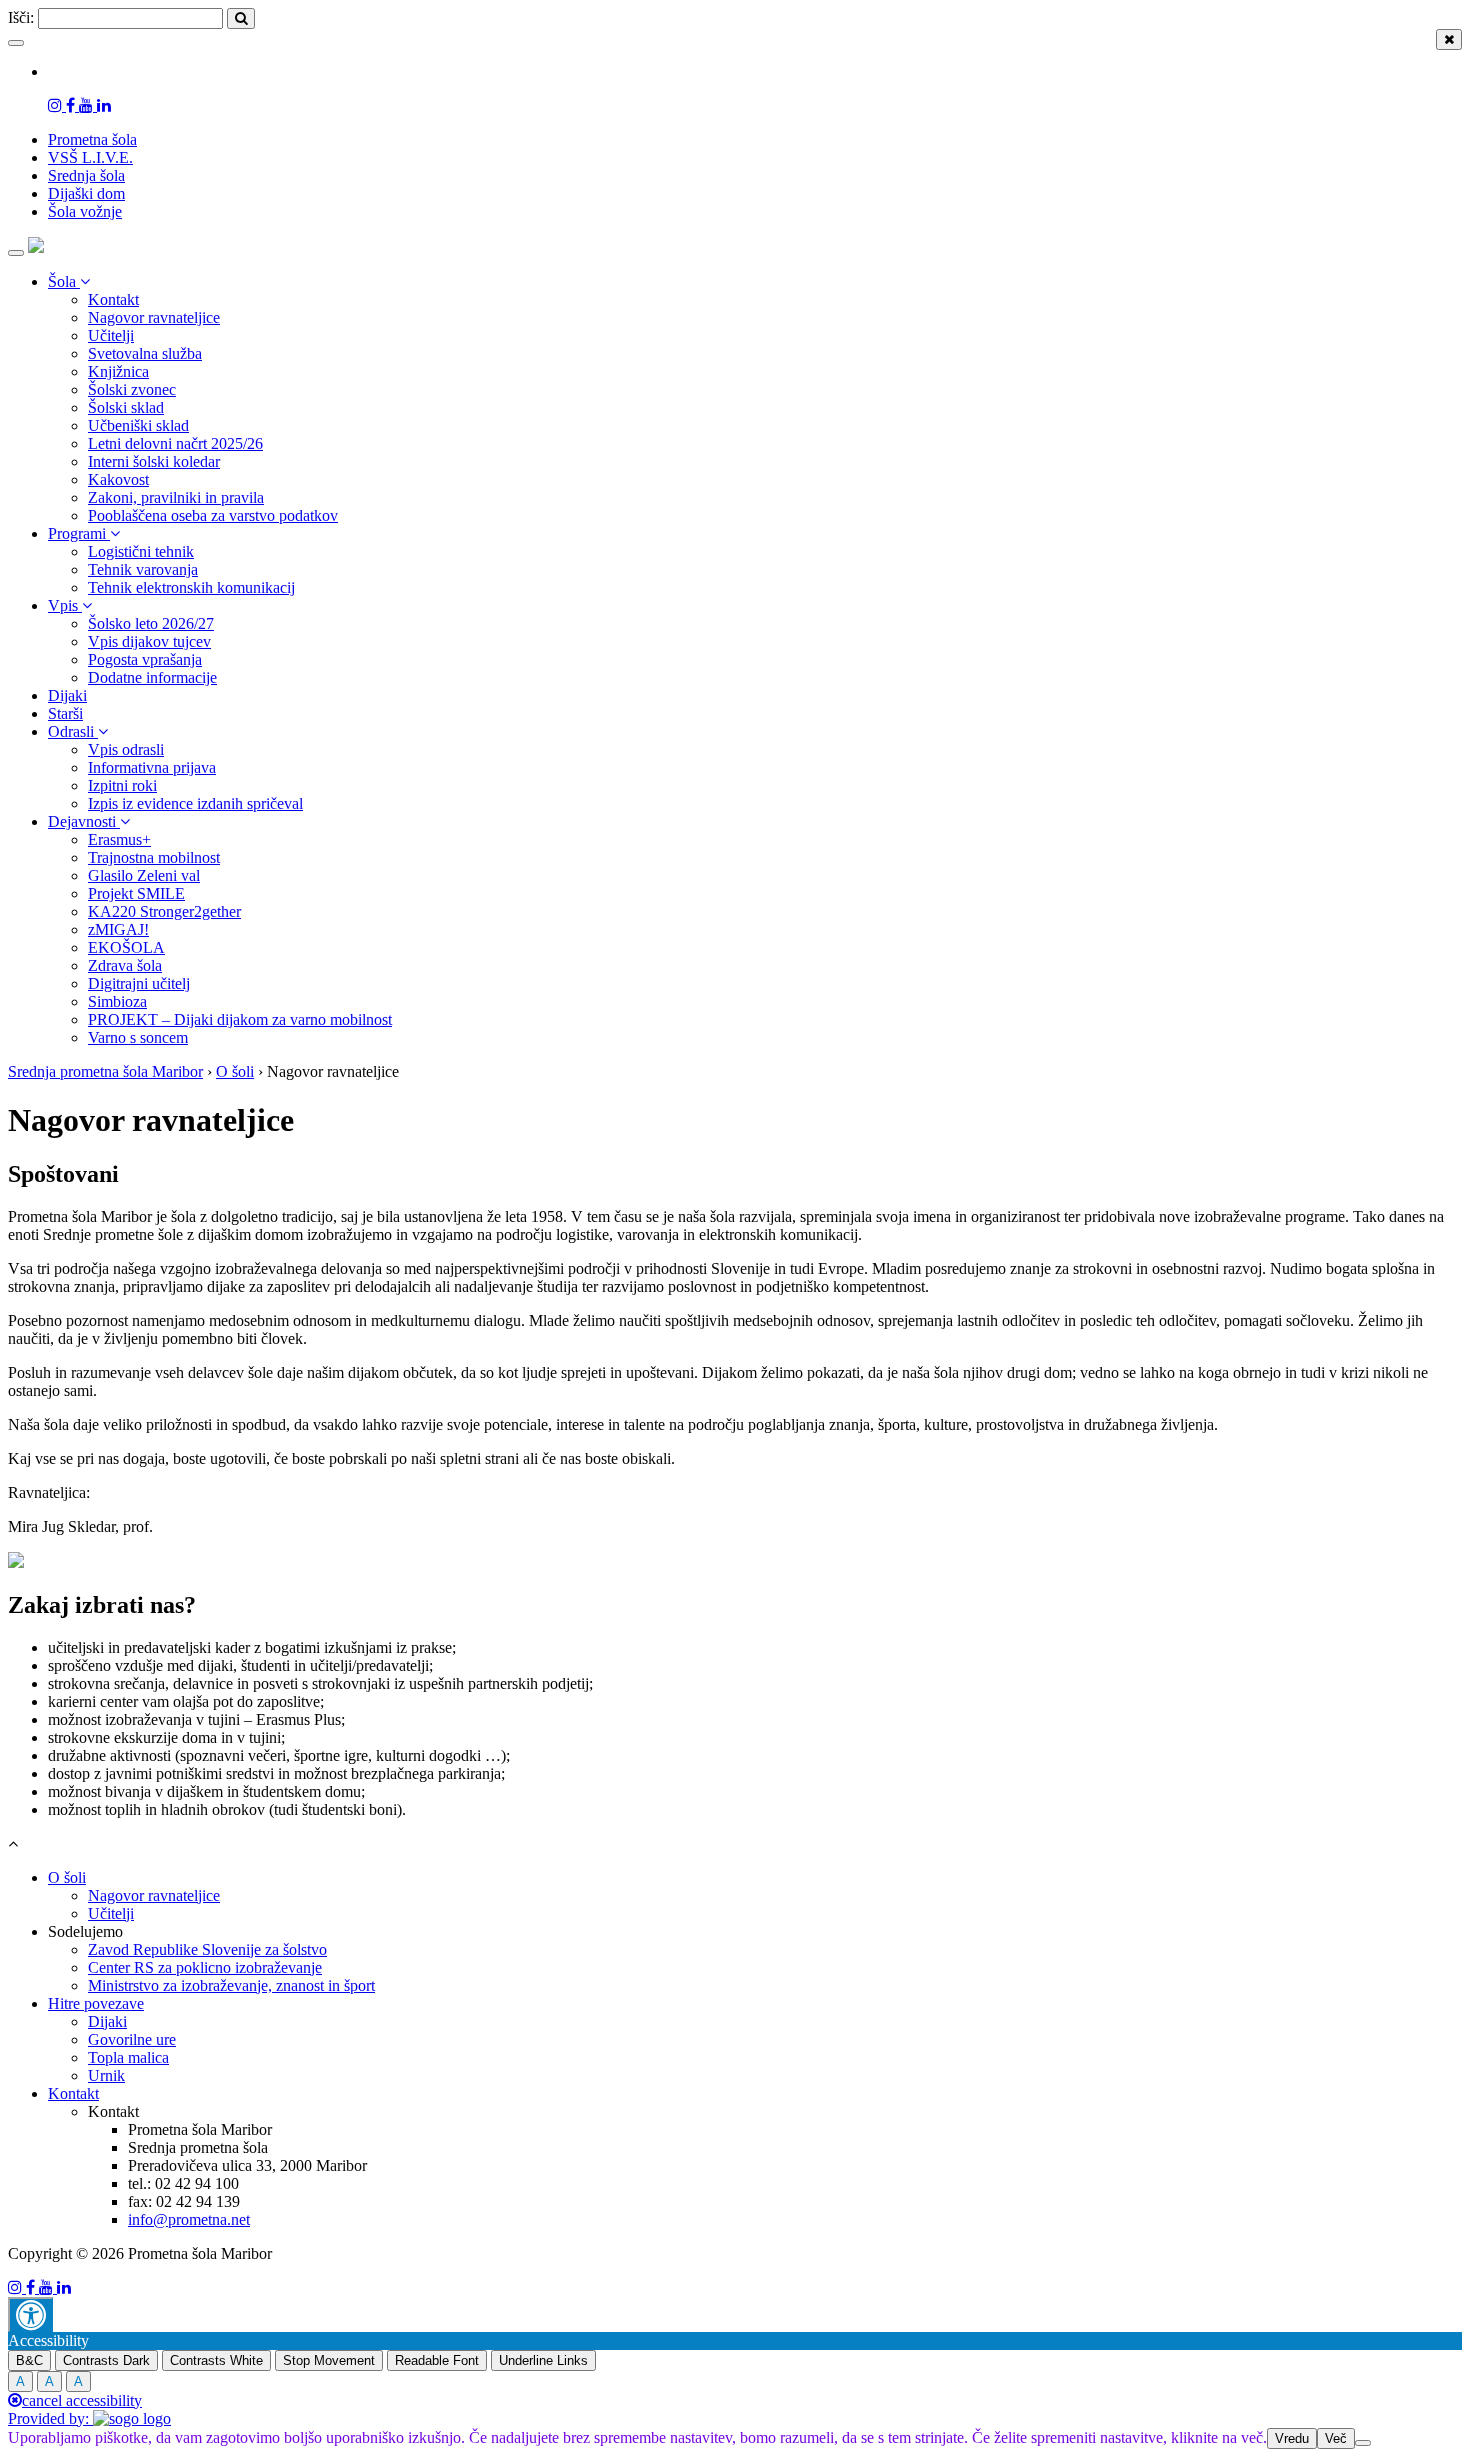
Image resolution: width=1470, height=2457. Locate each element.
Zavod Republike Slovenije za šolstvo (207, 1949)
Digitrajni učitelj (139, 983)
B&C (29, 2360)
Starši (65, 713)
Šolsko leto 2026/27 (151, 623)
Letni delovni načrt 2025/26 (175, 443)
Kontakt (113, 299)
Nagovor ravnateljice (154, 317)
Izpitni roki (122, 785)
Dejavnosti (84, 821)
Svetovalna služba (145, 353)
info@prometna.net (189, 2219)
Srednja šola (86, 175)
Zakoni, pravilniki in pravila (176, 497)
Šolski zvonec (132, 389)
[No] (1363, 2443)
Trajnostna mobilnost (154, 857)
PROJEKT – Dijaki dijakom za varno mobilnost (240, 1019)
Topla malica (128, 2057)
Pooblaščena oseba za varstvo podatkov (213, 515)
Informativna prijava (152, 767)
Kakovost (118, 479)
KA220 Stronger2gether (164, 911)
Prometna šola (92, 139)
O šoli (67, 1877)
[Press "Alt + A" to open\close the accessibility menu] (30, 2314)
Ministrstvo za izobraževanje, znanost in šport (231, 1985)
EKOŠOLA (126, 947)
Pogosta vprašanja (145, 659)
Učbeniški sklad (138, 425)
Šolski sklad (126, 407)
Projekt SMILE (136, 893)
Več (1336, 2438)
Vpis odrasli (126, 749)
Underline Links (543, 2360)
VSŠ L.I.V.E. (90, 157)
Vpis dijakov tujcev (149, 641)
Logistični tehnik (141, 551)
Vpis (65, 605)
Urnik (106, 2075)
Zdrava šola (125, 965)
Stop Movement (329, 2360)
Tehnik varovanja (143, 569)
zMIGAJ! (118, 929)
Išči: (21, 17)
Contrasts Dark (106, 2360)
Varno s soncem (138, 1037)
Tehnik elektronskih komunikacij (191, 587)
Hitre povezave (96, 2003)
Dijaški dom (86, 193)
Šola (64, 281)
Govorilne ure (132, 2039)
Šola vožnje (85, 211)
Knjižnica (118, 371)
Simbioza (117, 1001)
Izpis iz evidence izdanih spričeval (195, 803)
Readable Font (437, 2360)
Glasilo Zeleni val (144, 875)
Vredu (1292, 2438)
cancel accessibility (82, 2400)
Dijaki (67, 695)
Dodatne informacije (152, 677)
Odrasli (73, 731)
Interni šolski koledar (154, 461)
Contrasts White (216, 2360)
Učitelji (111, 335)
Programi (79, 533)
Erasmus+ (119, 839)
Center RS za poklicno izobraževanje (205, 1967)
